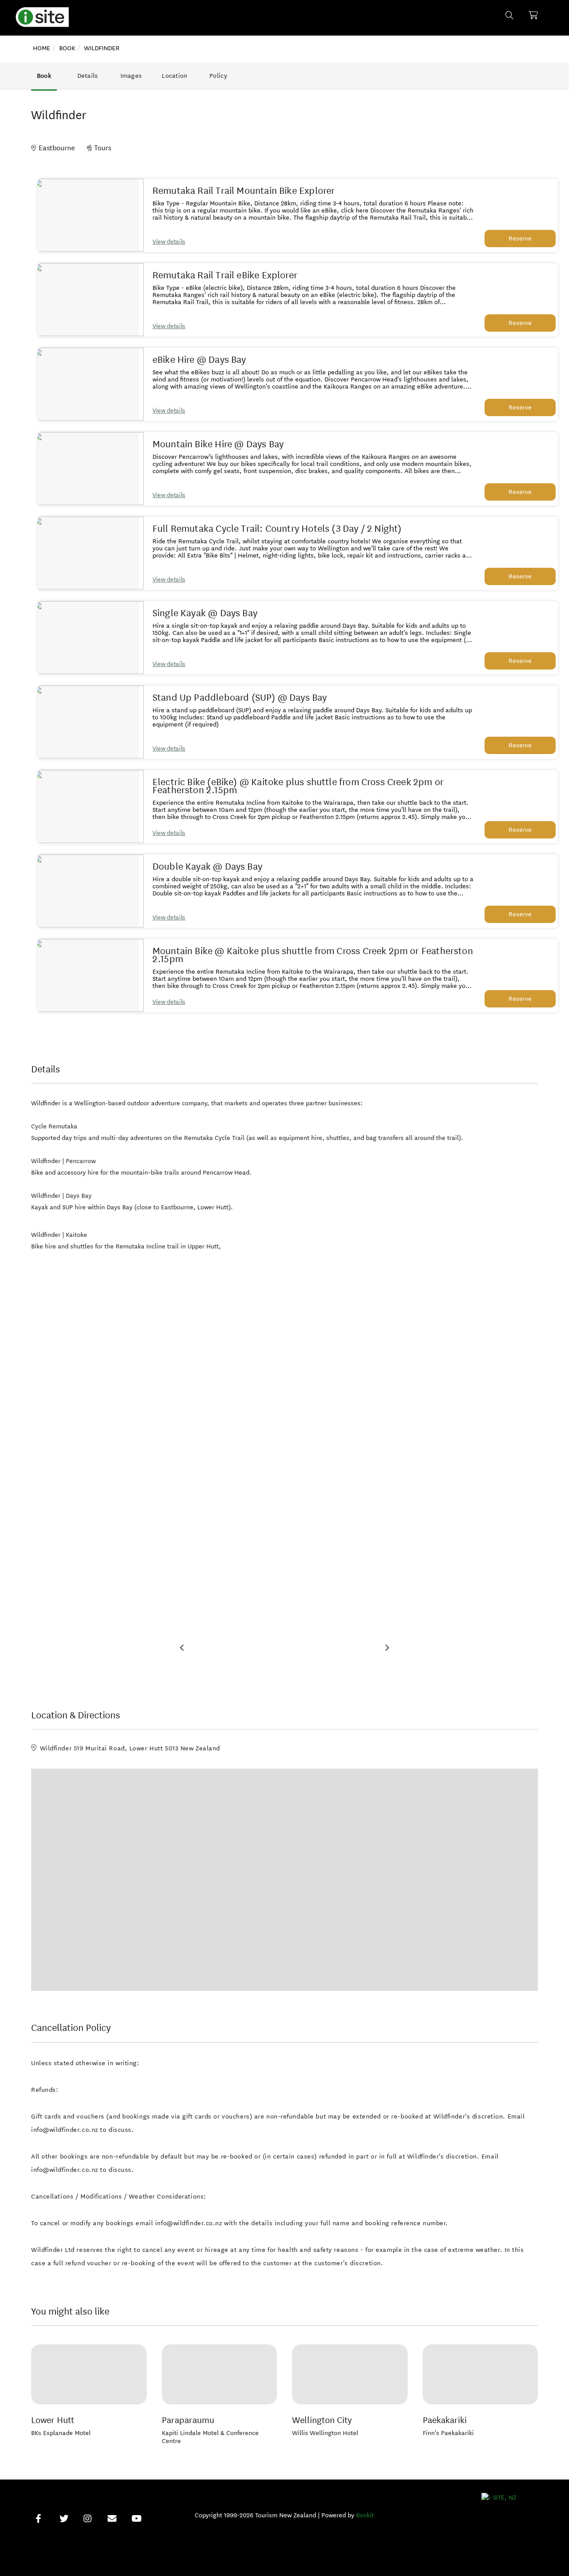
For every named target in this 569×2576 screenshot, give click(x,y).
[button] (88, 215)
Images (131, 76)
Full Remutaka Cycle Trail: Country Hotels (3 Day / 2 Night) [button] (277, 529)
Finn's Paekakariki (448, 2433)
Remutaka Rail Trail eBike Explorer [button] (225, 275)
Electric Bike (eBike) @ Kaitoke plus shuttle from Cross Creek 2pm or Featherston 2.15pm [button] (298, 786)
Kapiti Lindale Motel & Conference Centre (210, 2437)
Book (44, 76)
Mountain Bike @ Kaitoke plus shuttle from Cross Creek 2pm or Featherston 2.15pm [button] (313, 955)
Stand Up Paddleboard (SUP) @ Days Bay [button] (240, 698)
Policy (218, 76)
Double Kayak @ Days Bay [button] (207, 867)
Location (174, 76)
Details (88, 76)
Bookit (365, 2515)
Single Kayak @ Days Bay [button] (205, 613)
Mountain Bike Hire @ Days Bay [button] (218, 444)
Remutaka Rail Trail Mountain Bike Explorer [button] (244, 191)
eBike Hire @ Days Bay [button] (199, 360)
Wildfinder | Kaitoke (59, 1235)
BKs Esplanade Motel (61, 2433)
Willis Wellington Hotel (325, 2433)
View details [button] (169, 242)
